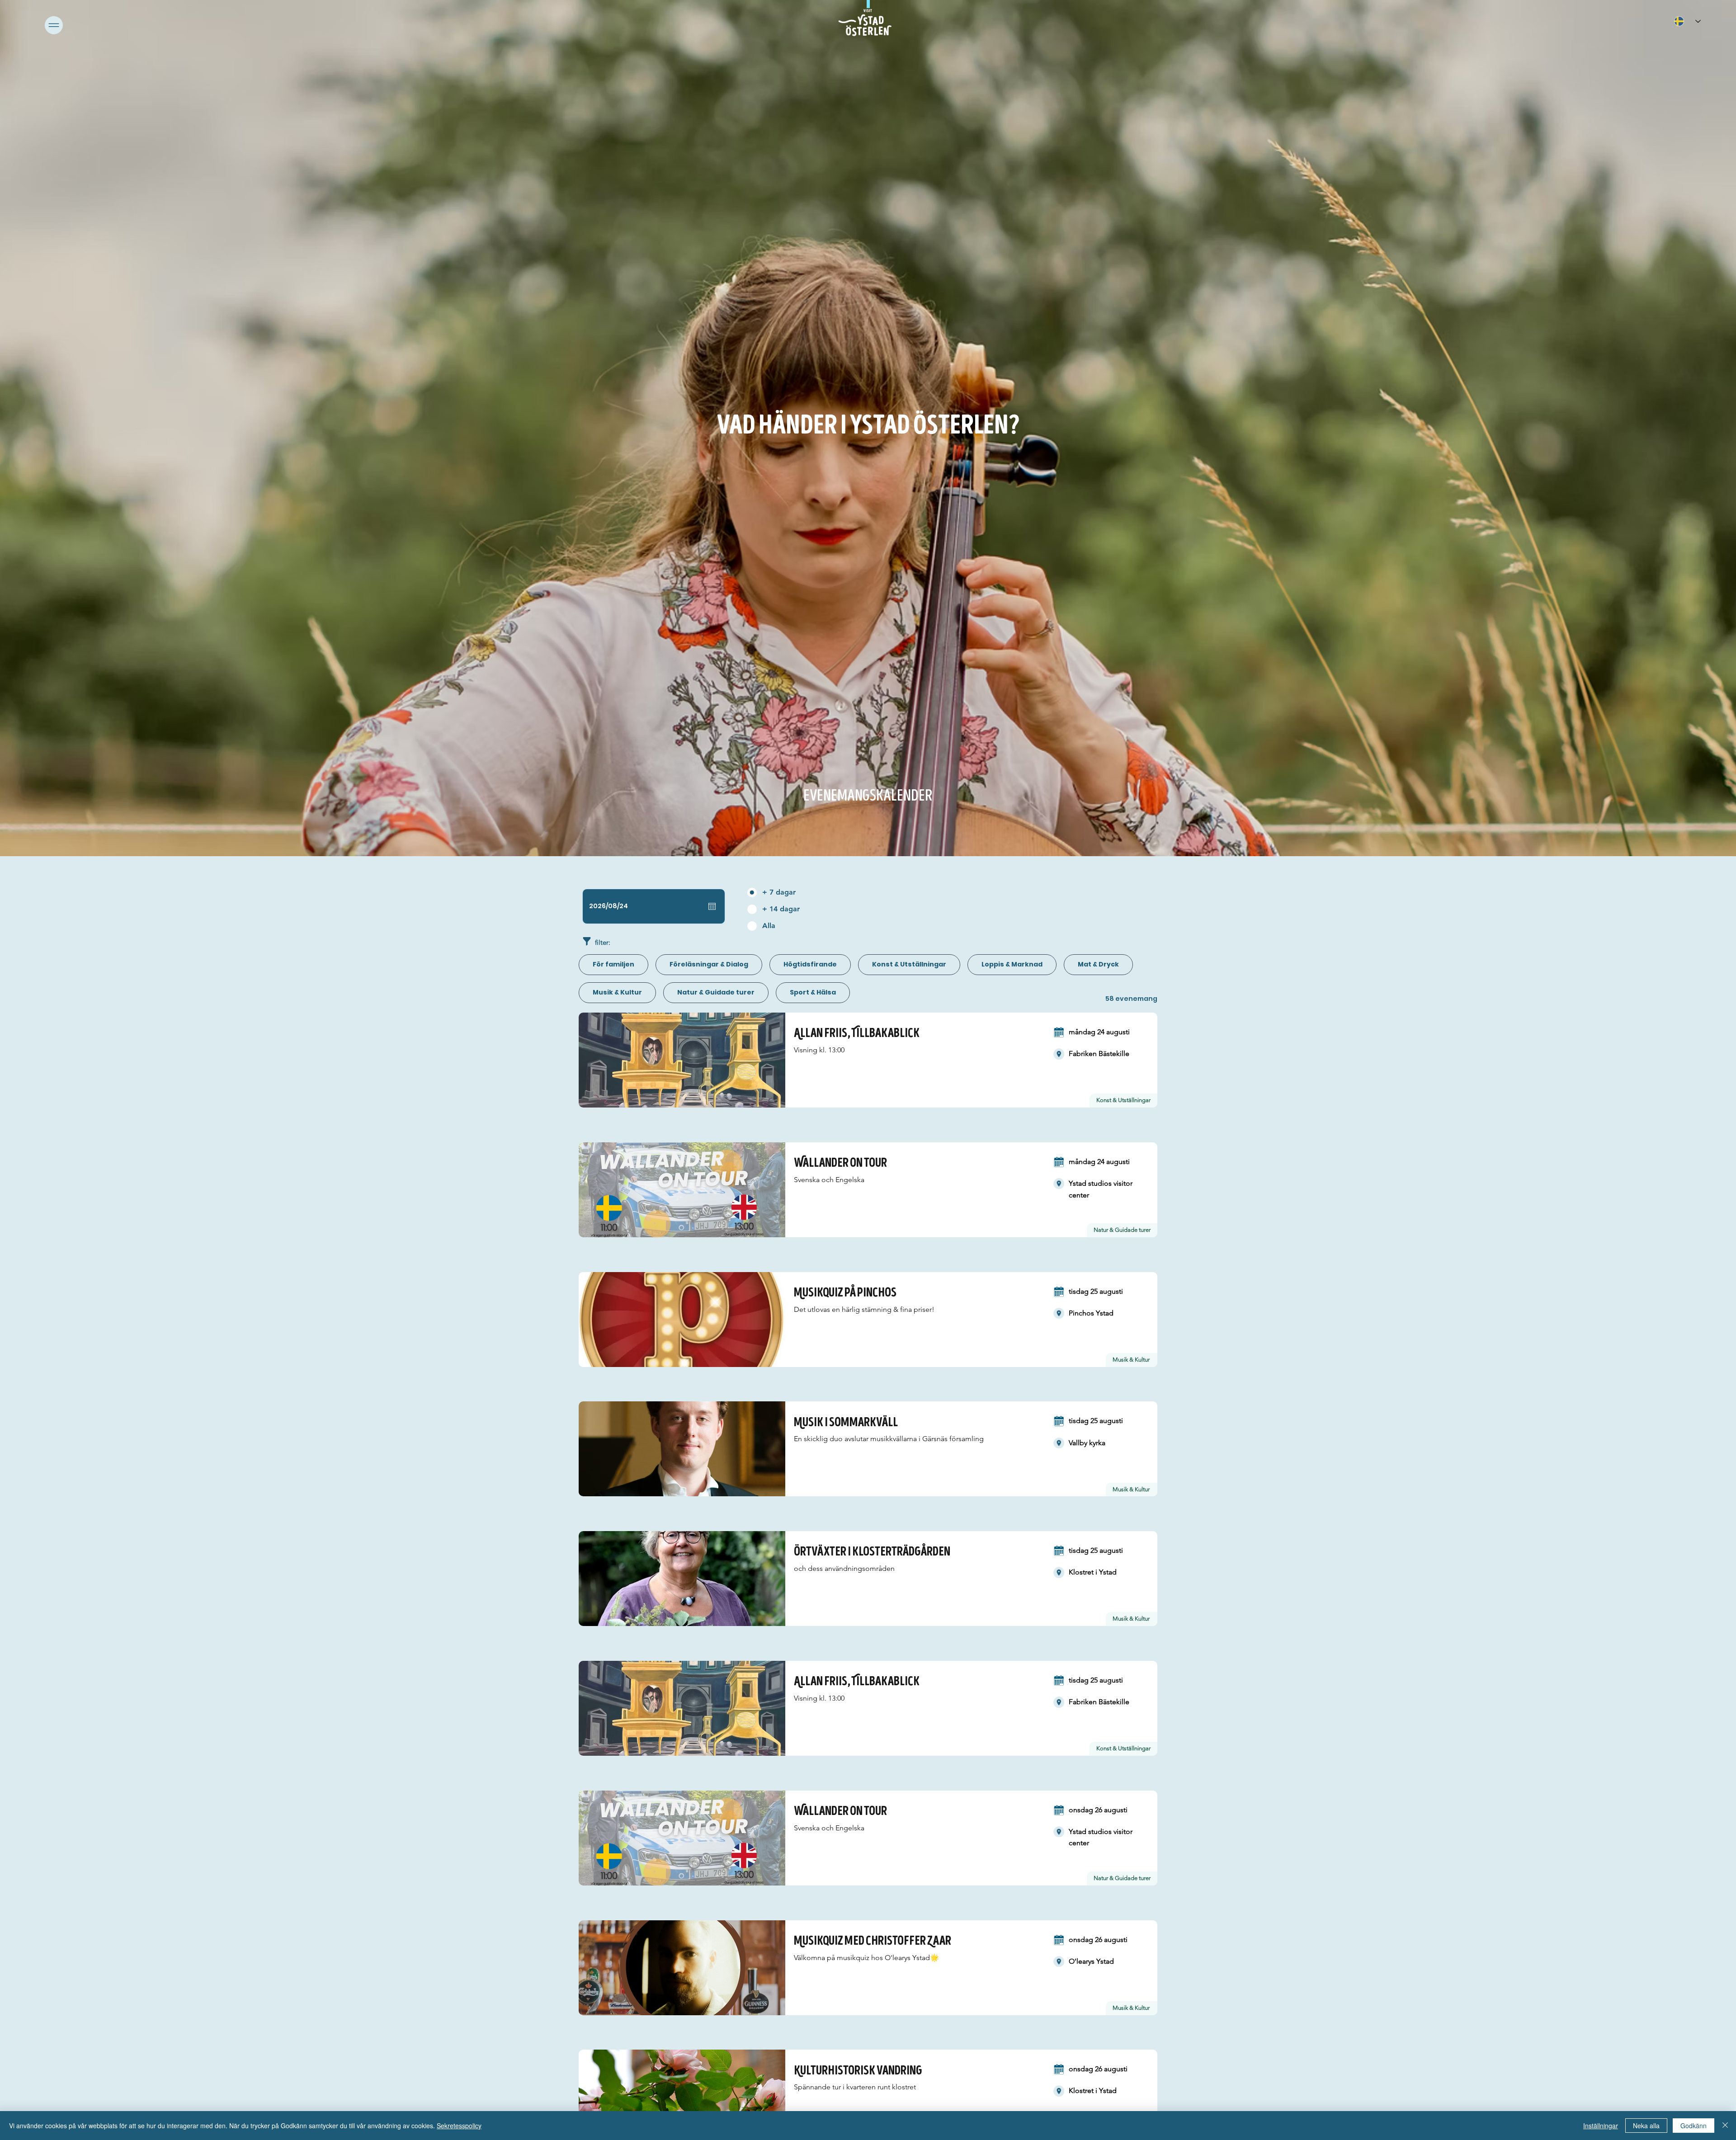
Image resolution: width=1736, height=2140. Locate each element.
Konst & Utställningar (909, 964)
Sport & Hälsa (813, 992)
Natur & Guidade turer (716, 992)
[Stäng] (1725, 2126)
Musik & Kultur (617, 992)
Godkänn (1694, 2126)
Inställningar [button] (1601, 2126)
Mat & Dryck (1098, 964)
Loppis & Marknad (1012, 964)
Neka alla (1646, 2126)
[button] (54, 25)
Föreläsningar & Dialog (709, 964)
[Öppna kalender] (712, 906)
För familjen (613, 964)
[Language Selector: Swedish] (1687, 21)
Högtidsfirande (810, 964)
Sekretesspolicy (459, 2126)
